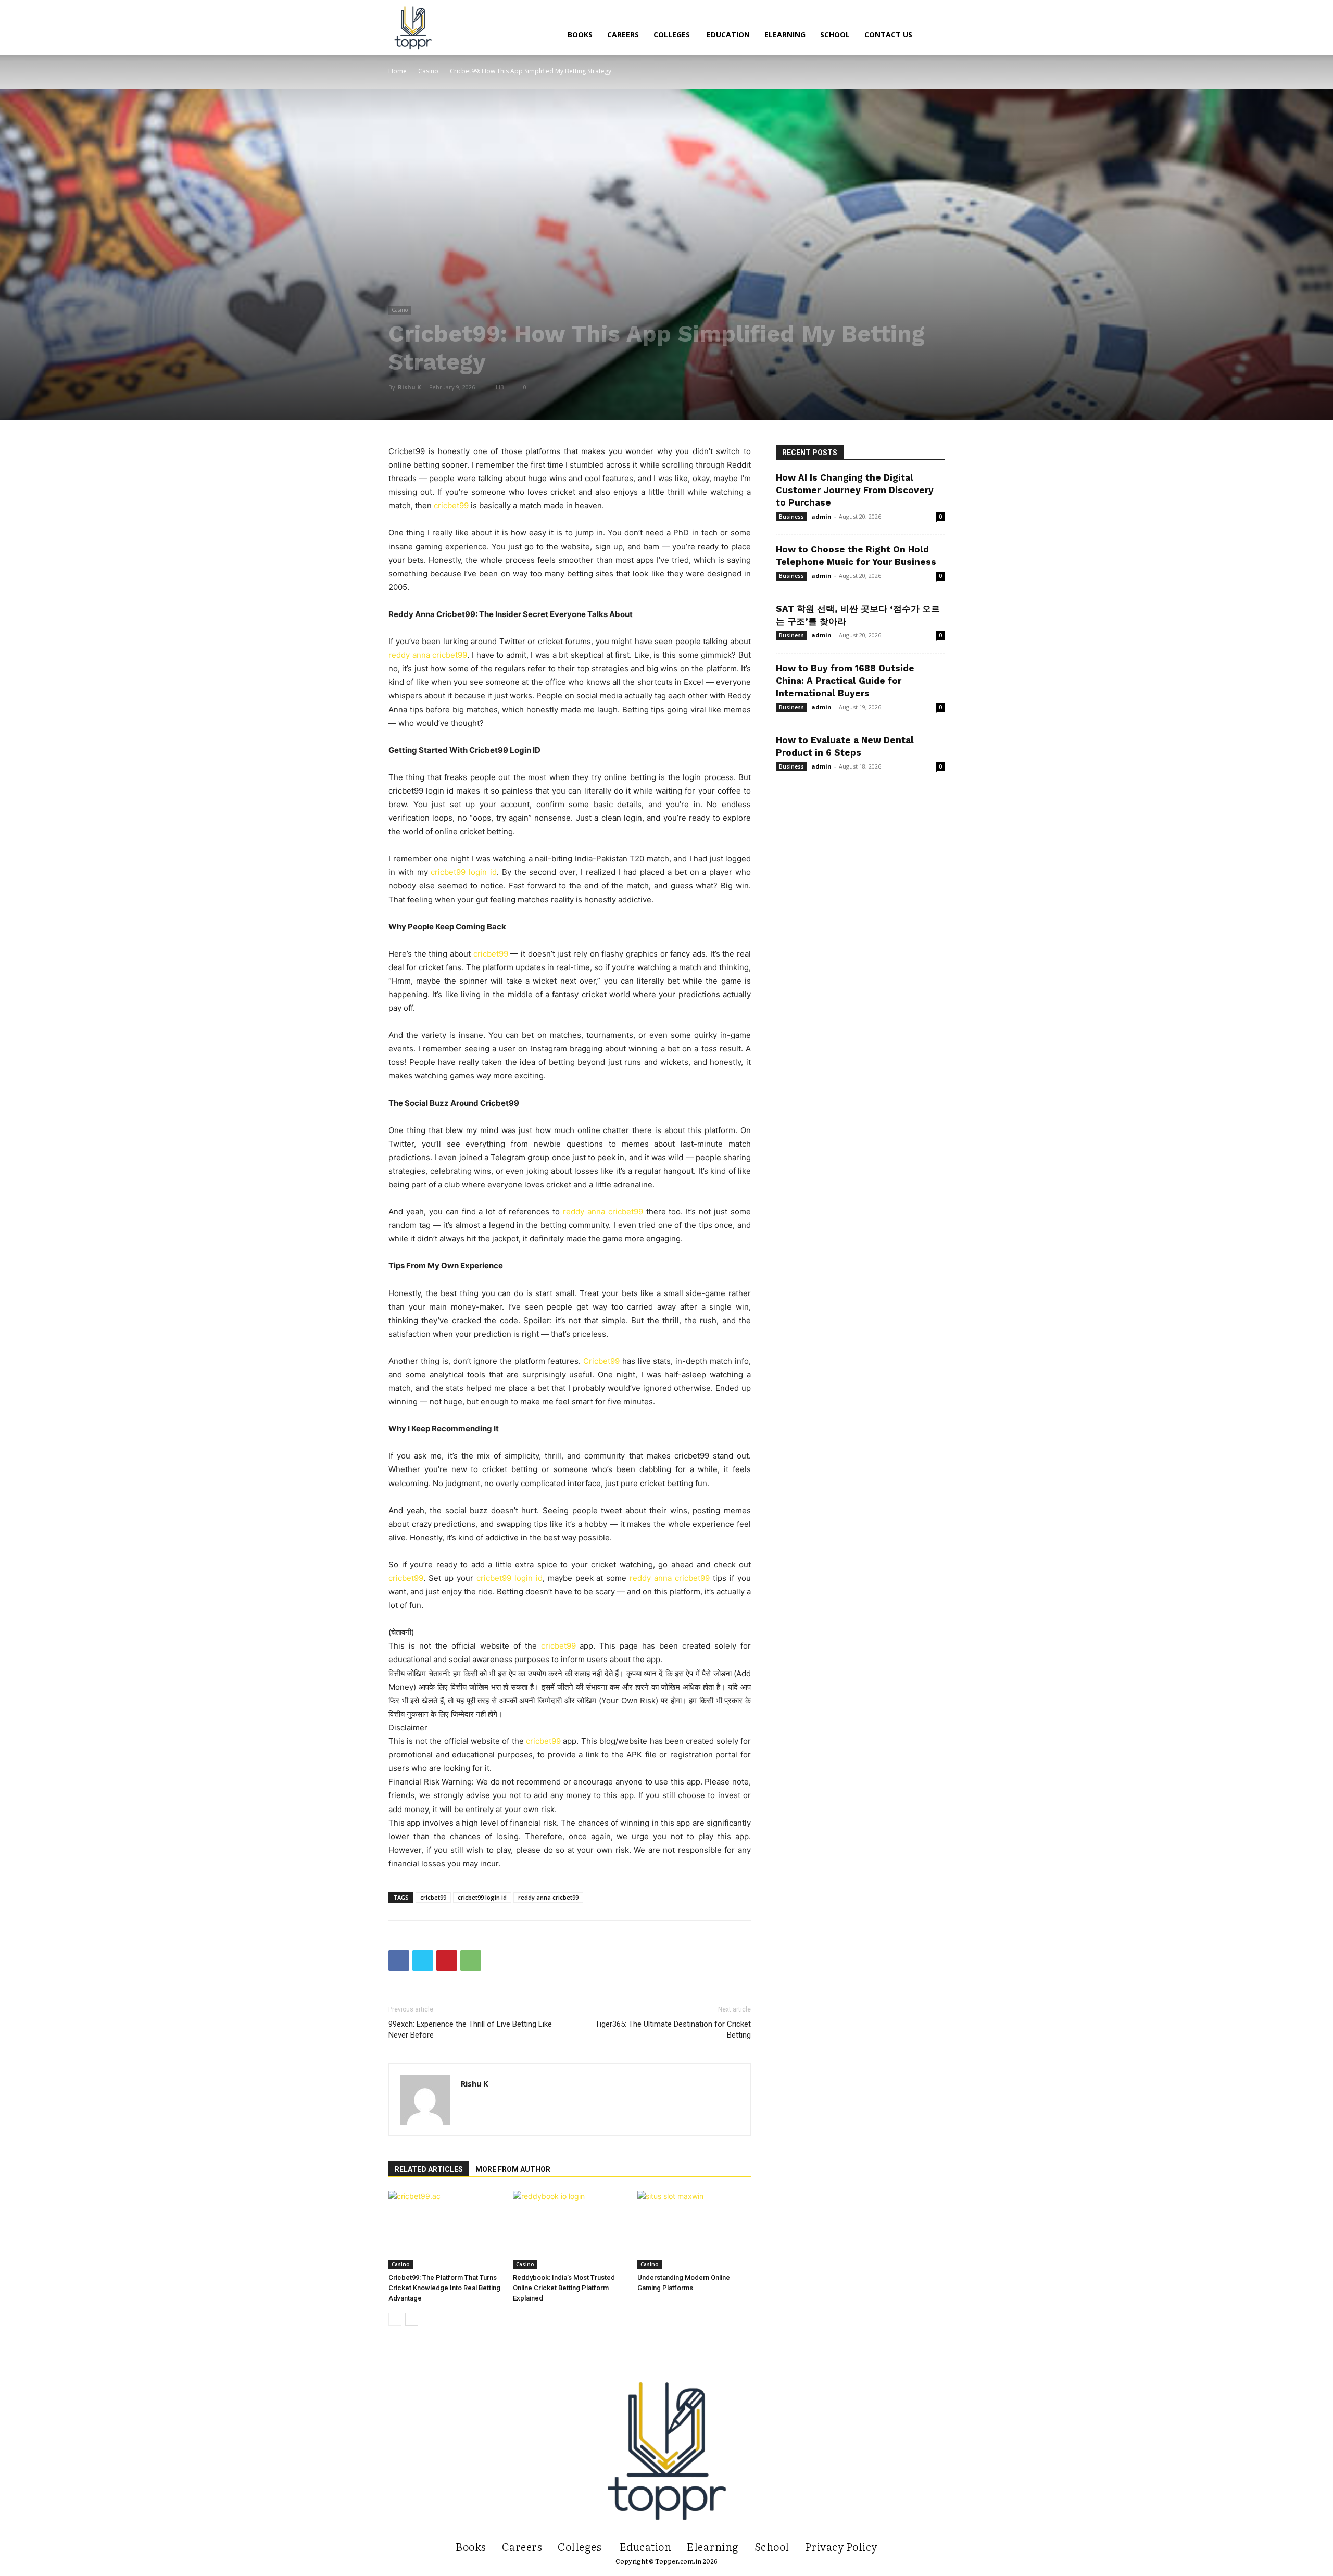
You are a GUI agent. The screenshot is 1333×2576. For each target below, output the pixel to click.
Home (398, 71)
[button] (932, 36)
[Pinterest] (447, 1961)
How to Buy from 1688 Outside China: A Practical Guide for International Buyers (845, 681)
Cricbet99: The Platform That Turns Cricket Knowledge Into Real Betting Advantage (444, 2288)
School (835, 35)
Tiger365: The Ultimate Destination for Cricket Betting (673, 2030)
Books (580, 35)
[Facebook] (399, 1961)
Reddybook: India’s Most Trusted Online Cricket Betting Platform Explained (564, 2288)
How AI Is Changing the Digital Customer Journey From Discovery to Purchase (855, 490)
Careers (623, 35)
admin (821, 516)
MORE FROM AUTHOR (513, 2169)
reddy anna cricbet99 (548, 1897)
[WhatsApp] (471, 1961)
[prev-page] (395, 2319)
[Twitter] (423, 1961)
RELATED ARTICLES (429, 2169)
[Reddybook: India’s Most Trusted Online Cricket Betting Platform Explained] (570, 2230)
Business (791, 517)
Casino (428, 71)
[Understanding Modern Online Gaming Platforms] (694, 2230)
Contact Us (888, 35)
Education (728, 35)
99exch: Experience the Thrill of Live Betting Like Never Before (470, 2030)
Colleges (673, 35)
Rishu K (409, 387)
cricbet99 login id (482, 1897)
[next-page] (412, 2319)
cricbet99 (558, 1646)
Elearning (785, 35)
